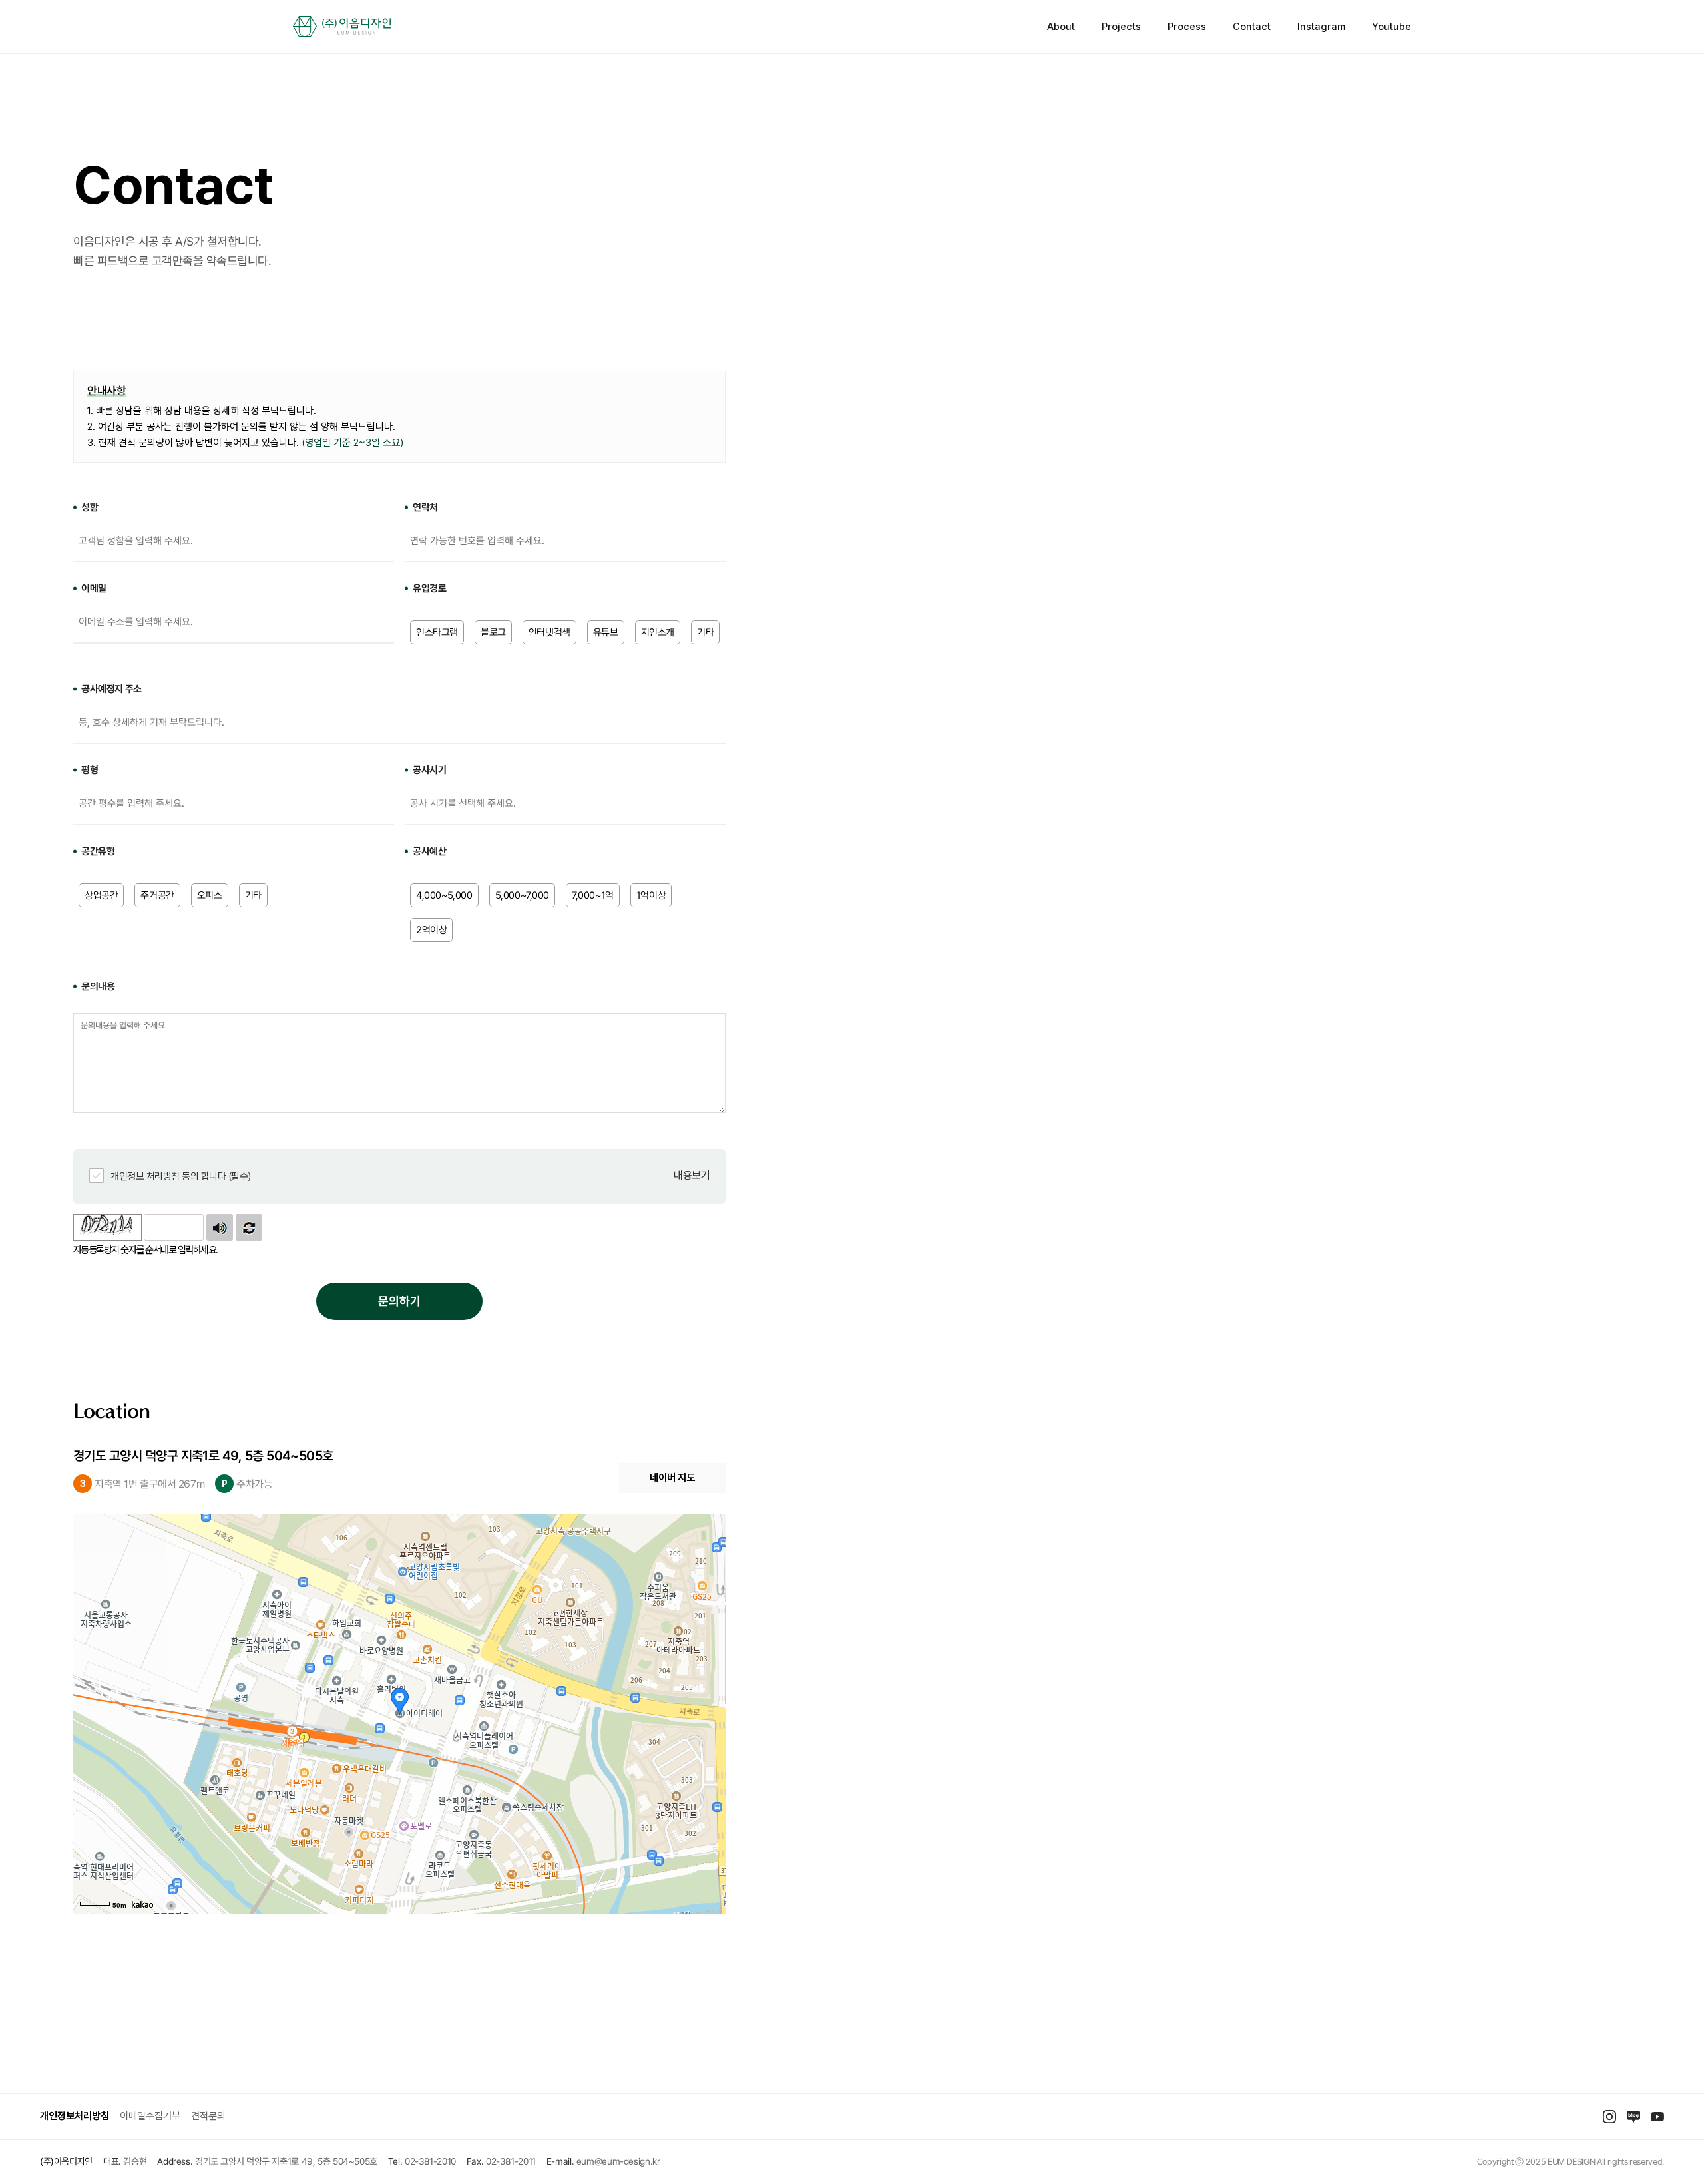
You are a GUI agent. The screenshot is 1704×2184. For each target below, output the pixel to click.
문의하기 (399, 1301)
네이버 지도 (672, 1478)
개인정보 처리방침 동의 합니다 (181, 1176)
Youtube (1391, 27)
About (1061, 27)
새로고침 (249, 1227)
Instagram (1321, 27)
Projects (1121, 27)
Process (1187, 27)
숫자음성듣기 (220, 1227)
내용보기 (692, 1175)
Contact (1252, 27)
